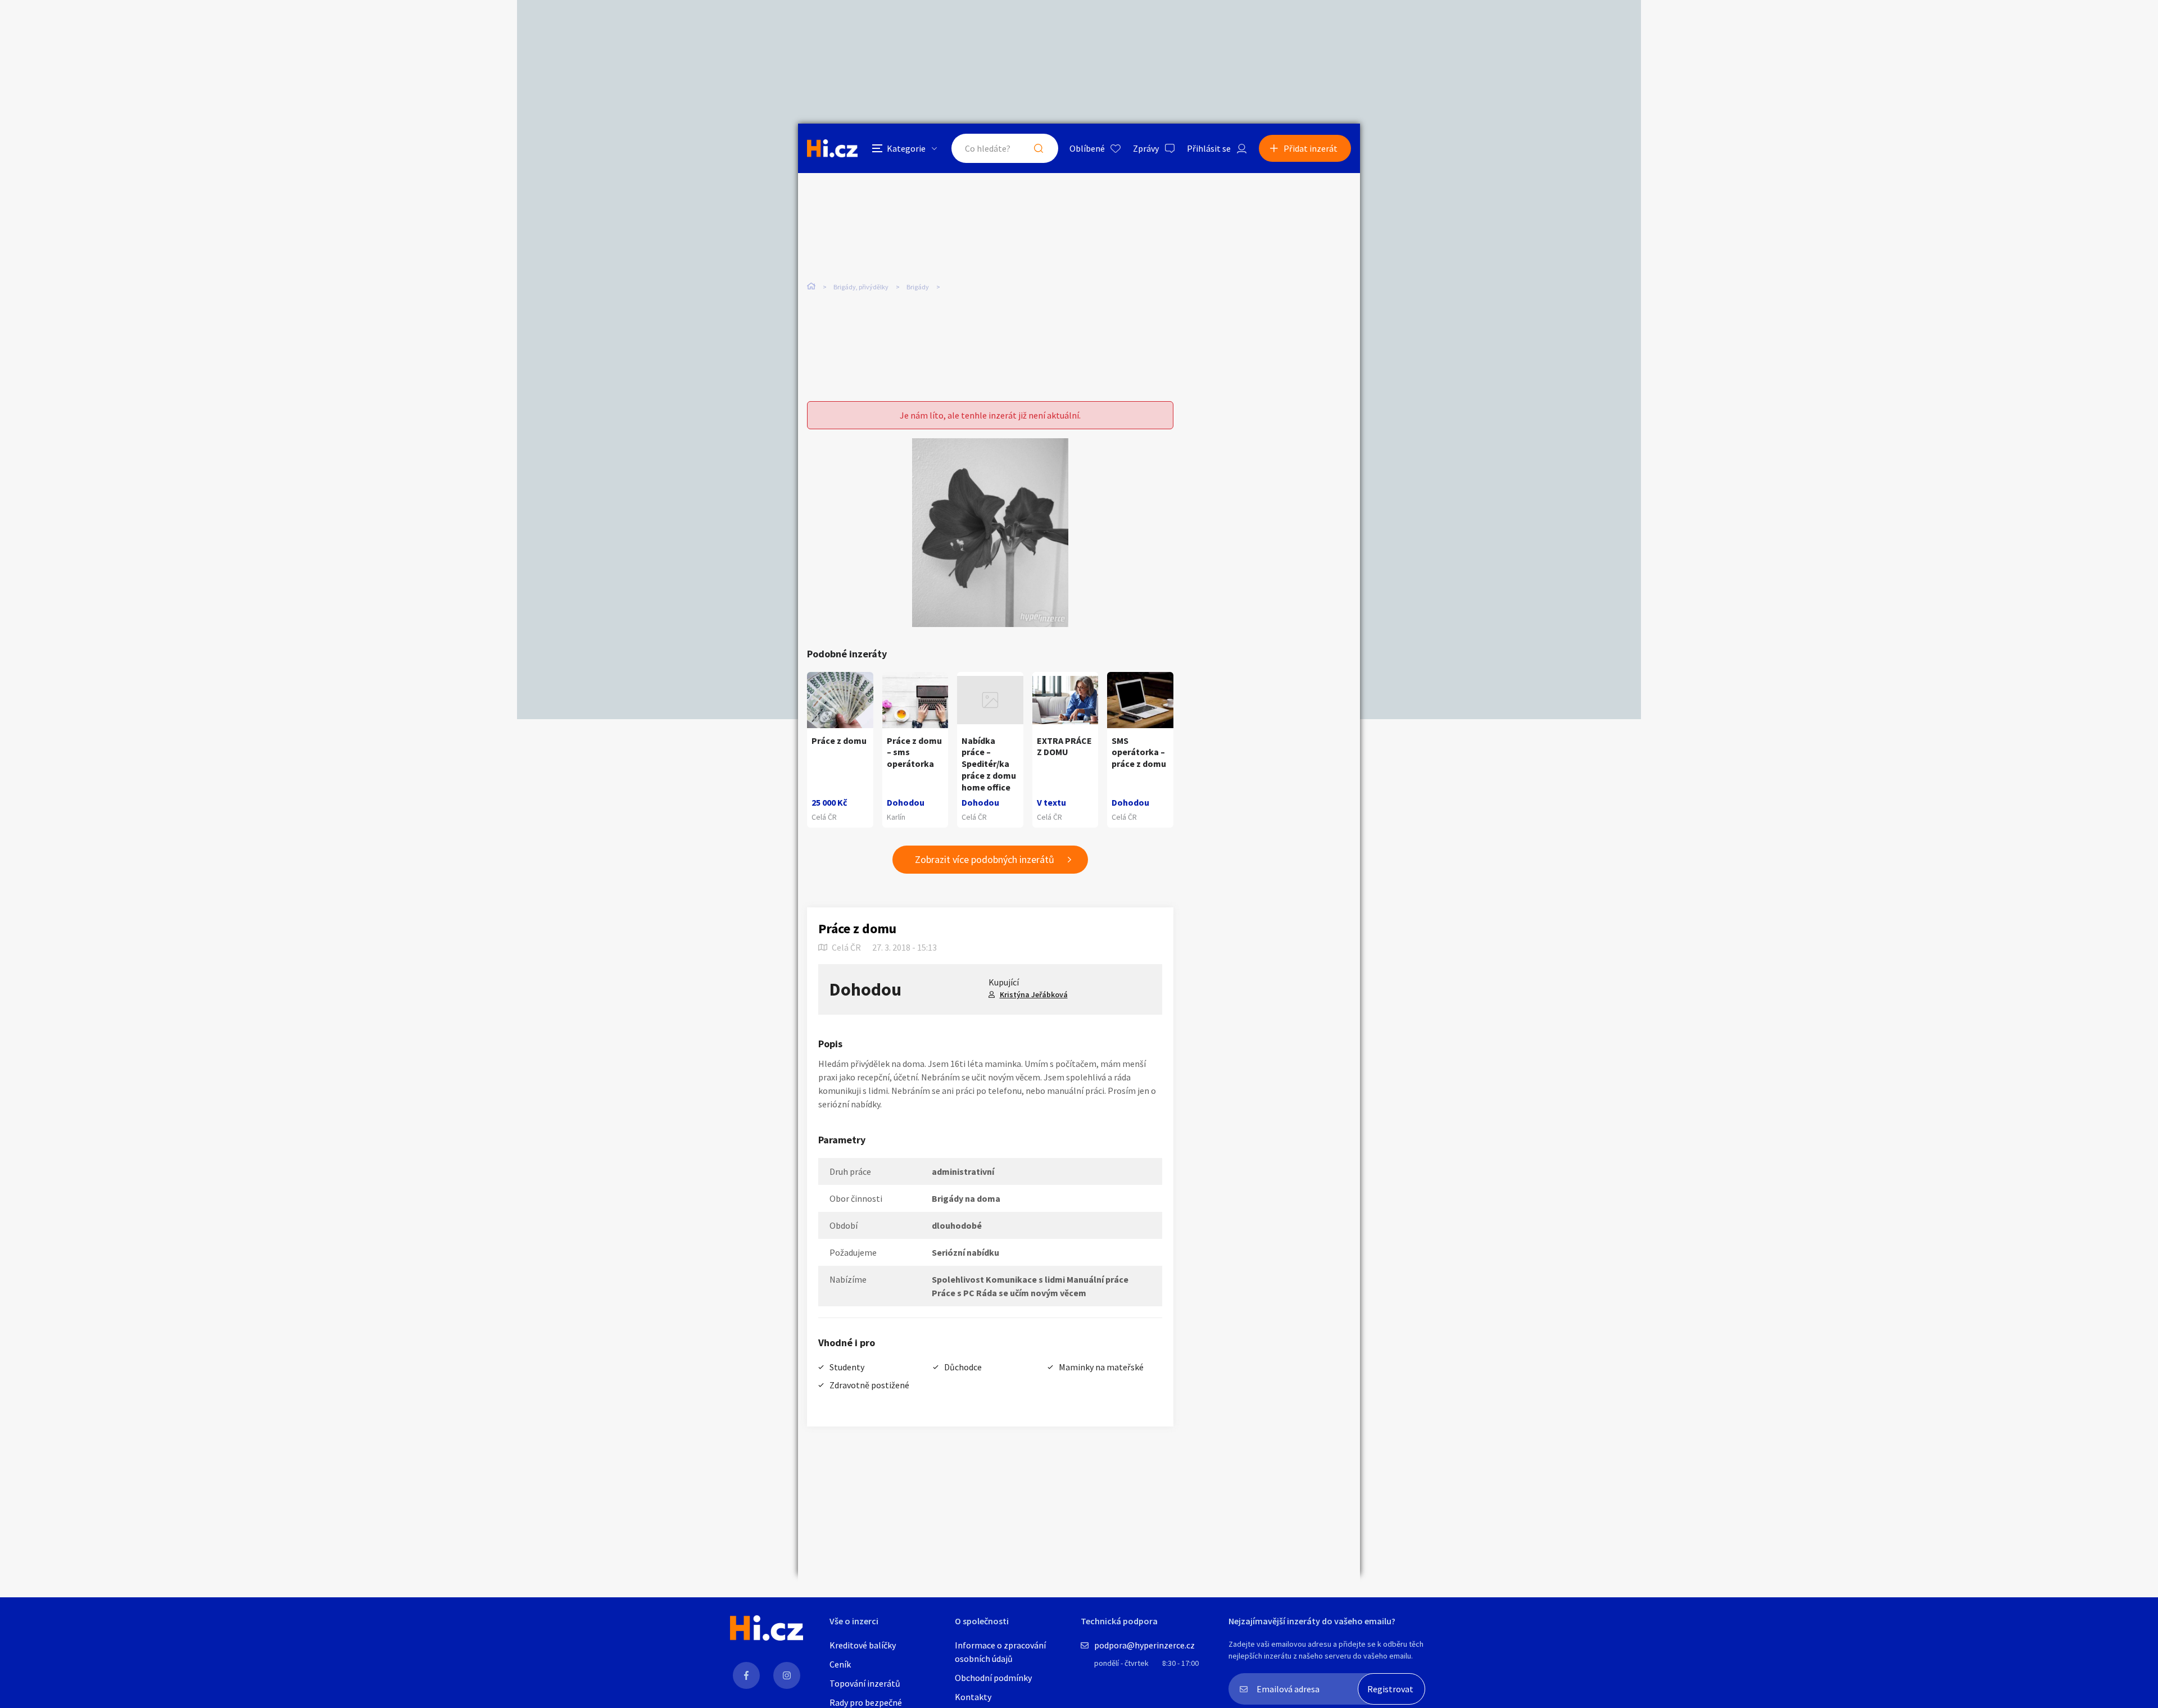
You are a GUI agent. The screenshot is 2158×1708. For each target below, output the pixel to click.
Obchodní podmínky (993, 1678)
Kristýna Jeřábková (1034, 994)
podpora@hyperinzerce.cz (1144, 1645)
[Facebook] (746, 1675)
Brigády (918, 287)
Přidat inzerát (1311, 148)
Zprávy (1146, 148)
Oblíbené (1087, 148)
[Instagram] (787, 1675)
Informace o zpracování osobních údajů (1000, 1652)
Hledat (1039, 148)
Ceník (840, 1664)
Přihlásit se (1209, 148)
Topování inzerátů (865, 1683)
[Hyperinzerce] (832, 148)
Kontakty (973, 1697)
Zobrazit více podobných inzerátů (985, 859)
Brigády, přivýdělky (861, 287)
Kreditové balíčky (863, 1645)
